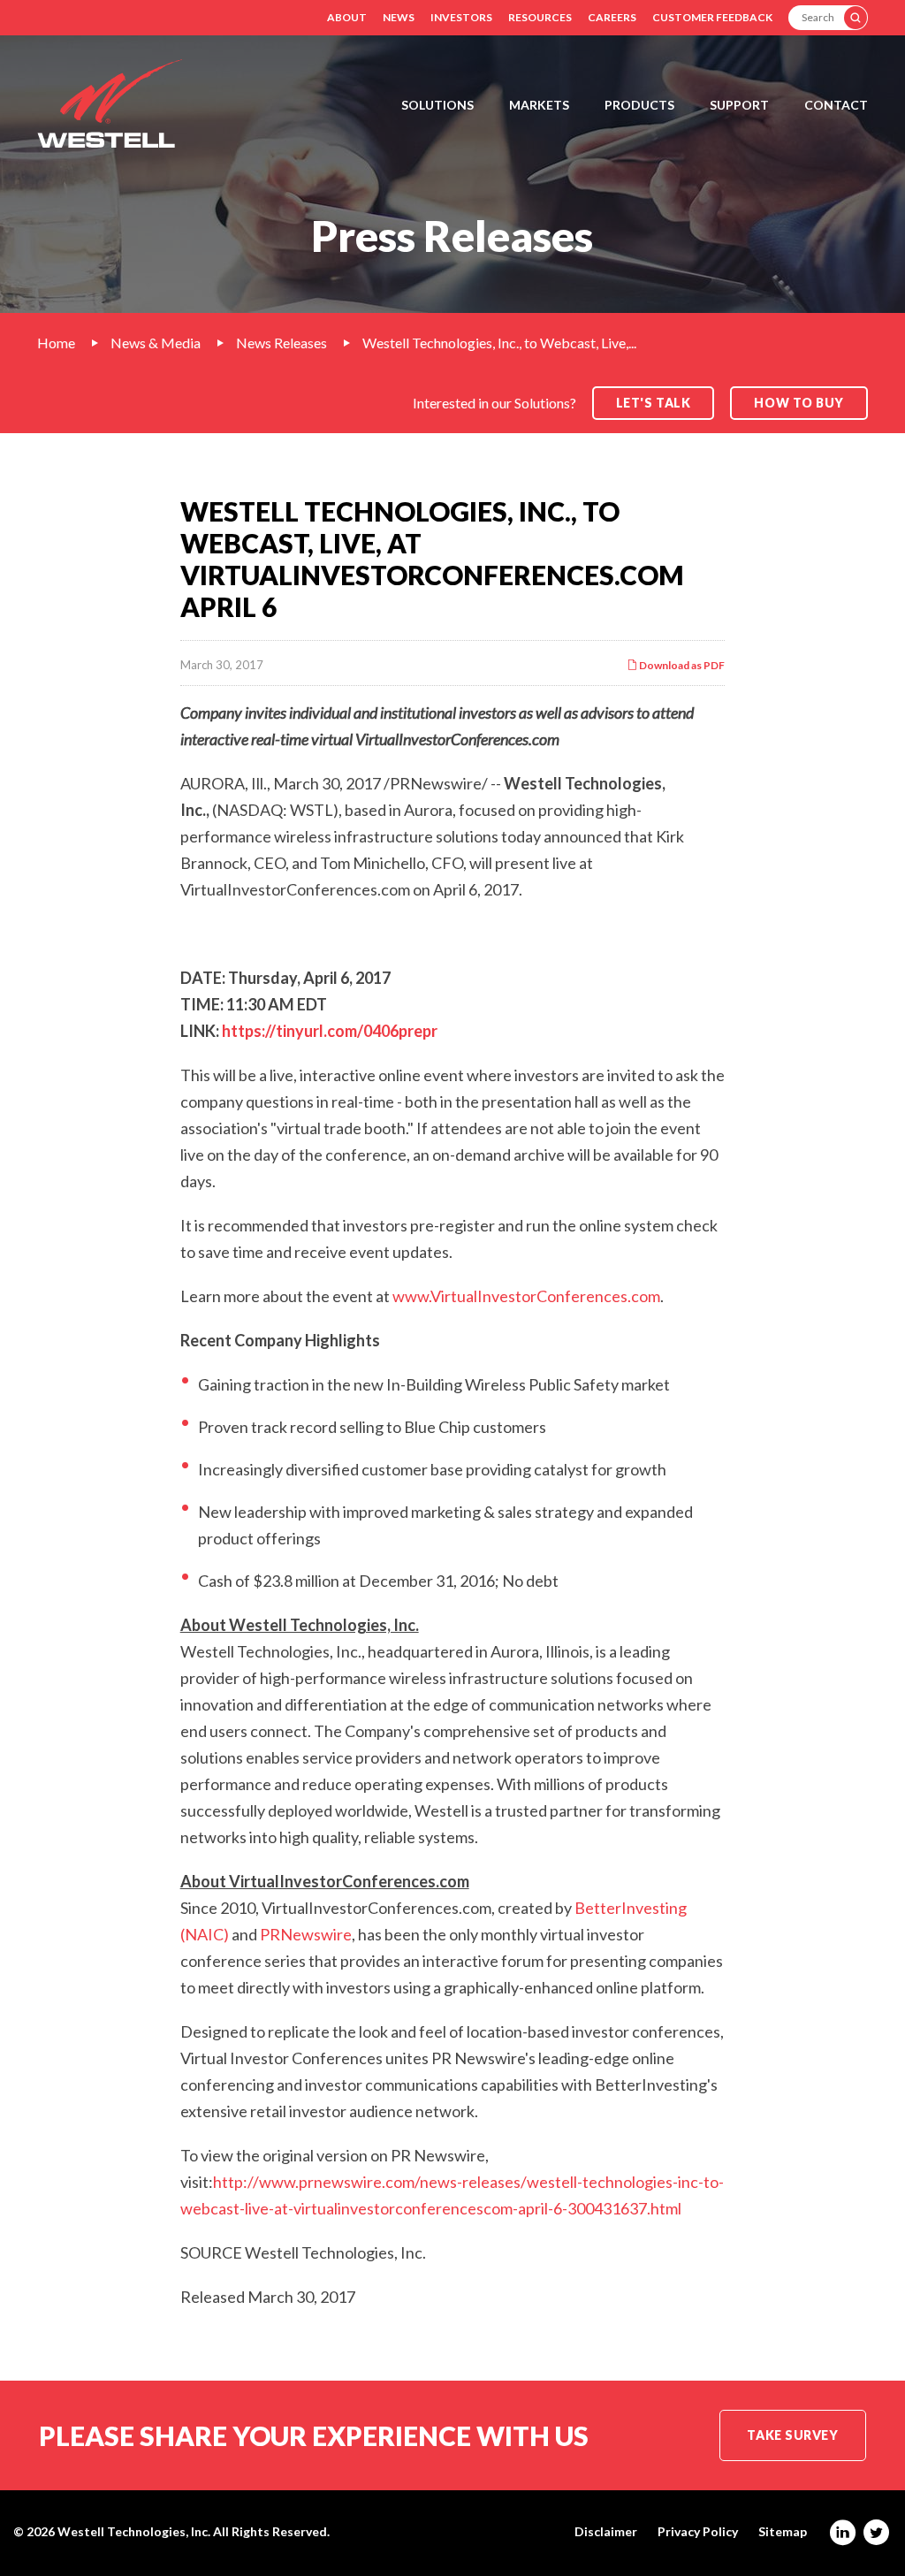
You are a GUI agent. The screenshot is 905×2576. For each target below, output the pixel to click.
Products (639, 105)
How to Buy (799, 403)
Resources (540, 17)
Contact (836, 105)
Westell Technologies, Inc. (134, 2531)
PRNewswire (306, 1934)
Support (739, 105)
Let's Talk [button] (654, 403)
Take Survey (792, 2435)
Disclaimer (606, 2532)
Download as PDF (681, 665)
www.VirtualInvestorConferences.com (526, 1296)
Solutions (437, 105)
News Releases (281, 343)
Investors (461, 17)
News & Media (156, 343)
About (347, 17)
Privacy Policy (698, 2532)
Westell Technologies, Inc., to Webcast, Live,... (499, 343)
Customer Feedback (712, 17)
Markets (539, 105)
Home (56, 343)
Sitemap (783, 2532)
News (399, 17)
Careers (612, 17)
